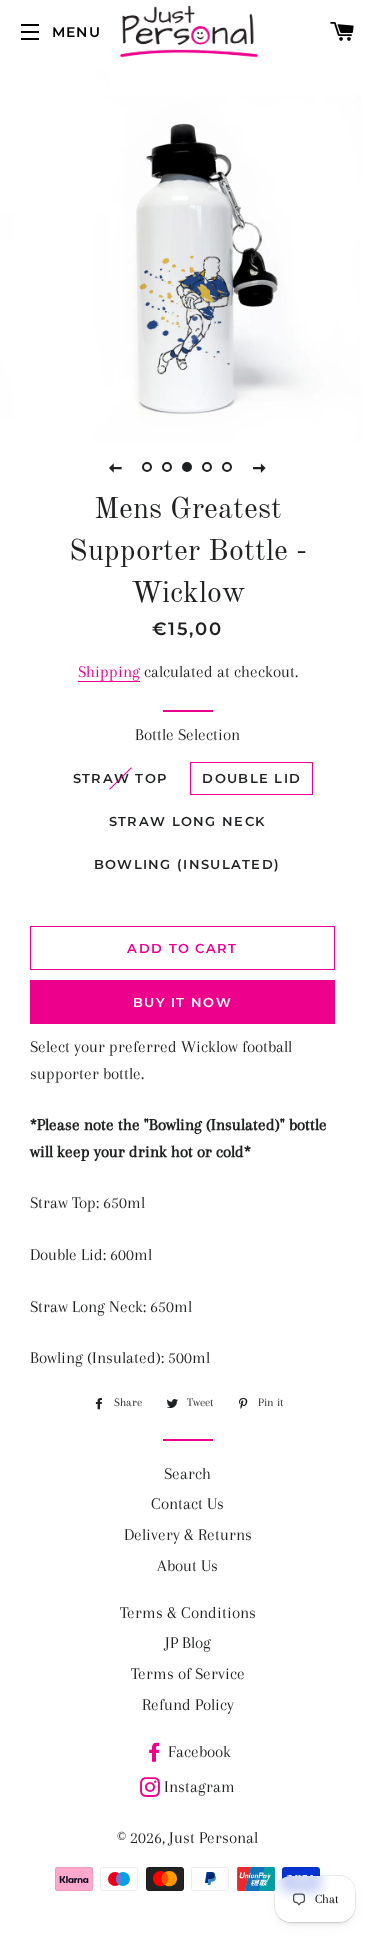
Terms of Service (188, 1673)
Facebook (199, 1751)
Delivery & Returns (188, 1534)
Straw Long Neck (187, 821)
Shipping (109, 671)
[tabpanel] (187, 257)
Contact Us (187, 1503)
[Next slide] (260, 467)
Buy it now (182, 1002)
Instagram (199, 1786)
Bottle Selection (187, 734)
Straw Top (120, 778)
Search (187, 1473)
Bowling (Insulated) (187, 864)
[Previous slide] (116, 467)
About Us (187, 1565)
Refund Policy (188, 1704)
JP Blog (188, 1642)
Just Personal (213, 1837)
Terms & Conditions (188, 1612)
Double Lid (251, 778)
